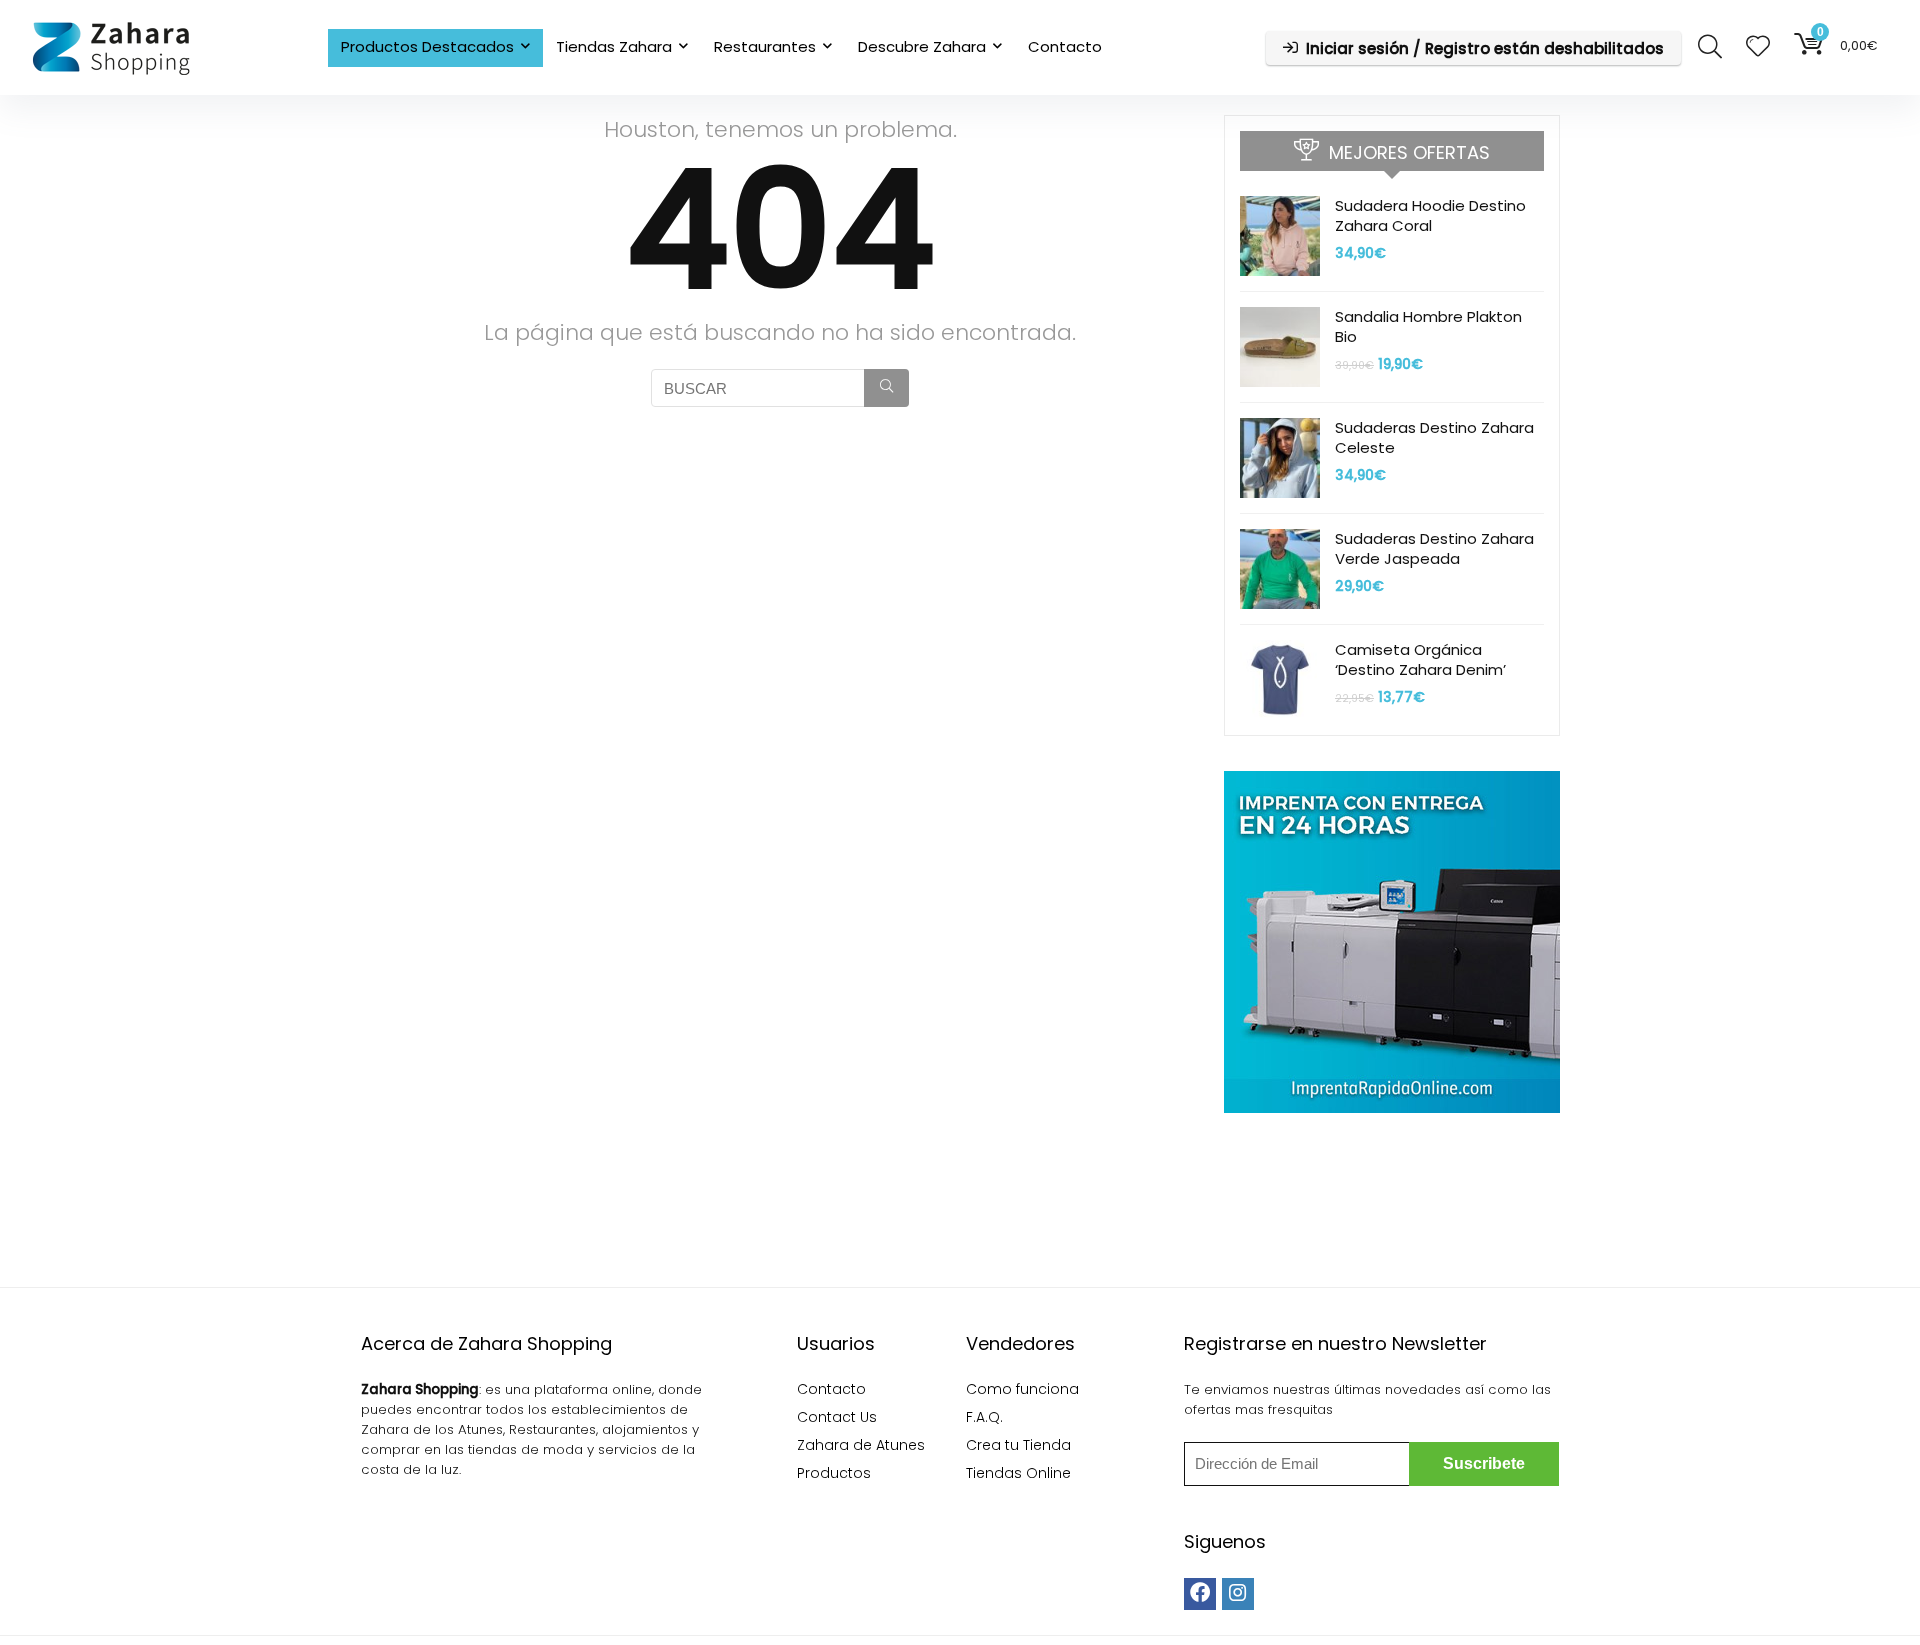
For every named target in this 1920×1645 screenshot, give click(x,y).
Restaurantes (765, 46)
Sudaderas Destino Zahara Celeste (1434, 437)
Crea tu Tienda (1018, 1445)
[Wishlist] (1758, 47)
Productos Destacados (427, 46)
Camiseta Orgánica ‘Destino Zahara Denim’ (1420, 659)
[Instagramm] (1238, 1594)
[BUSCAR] (886, 388)
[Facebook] (1200, 1594)
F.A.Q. (984, 1417)
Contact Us (837, 1417)
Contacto (1065, 46)
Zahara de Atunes (861, 1445)
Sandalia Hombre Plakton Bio (1428, 326)
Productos (834, 1473)
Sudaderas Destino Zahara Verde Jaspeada (1434, 548)
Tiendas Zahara (614, 46)
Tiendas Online (1018, 1473)
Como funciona (1022, 1389)
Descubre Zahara (922, 46)
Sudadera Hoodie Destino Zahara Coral (1430, 215)
